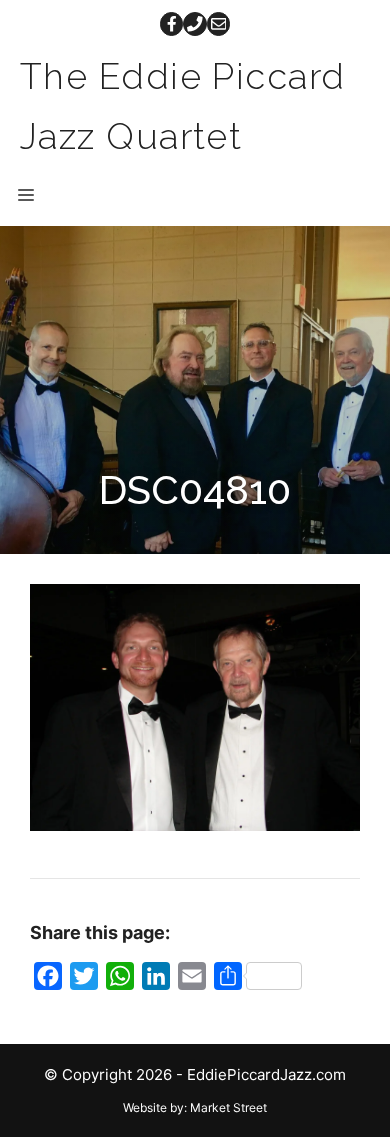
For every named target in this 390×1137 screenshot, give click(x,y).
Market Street (228, 1107)
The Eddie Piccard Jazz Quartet (182, 106)
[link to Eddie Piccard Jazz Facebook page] (172, 24)
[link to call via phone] (195, 24)
